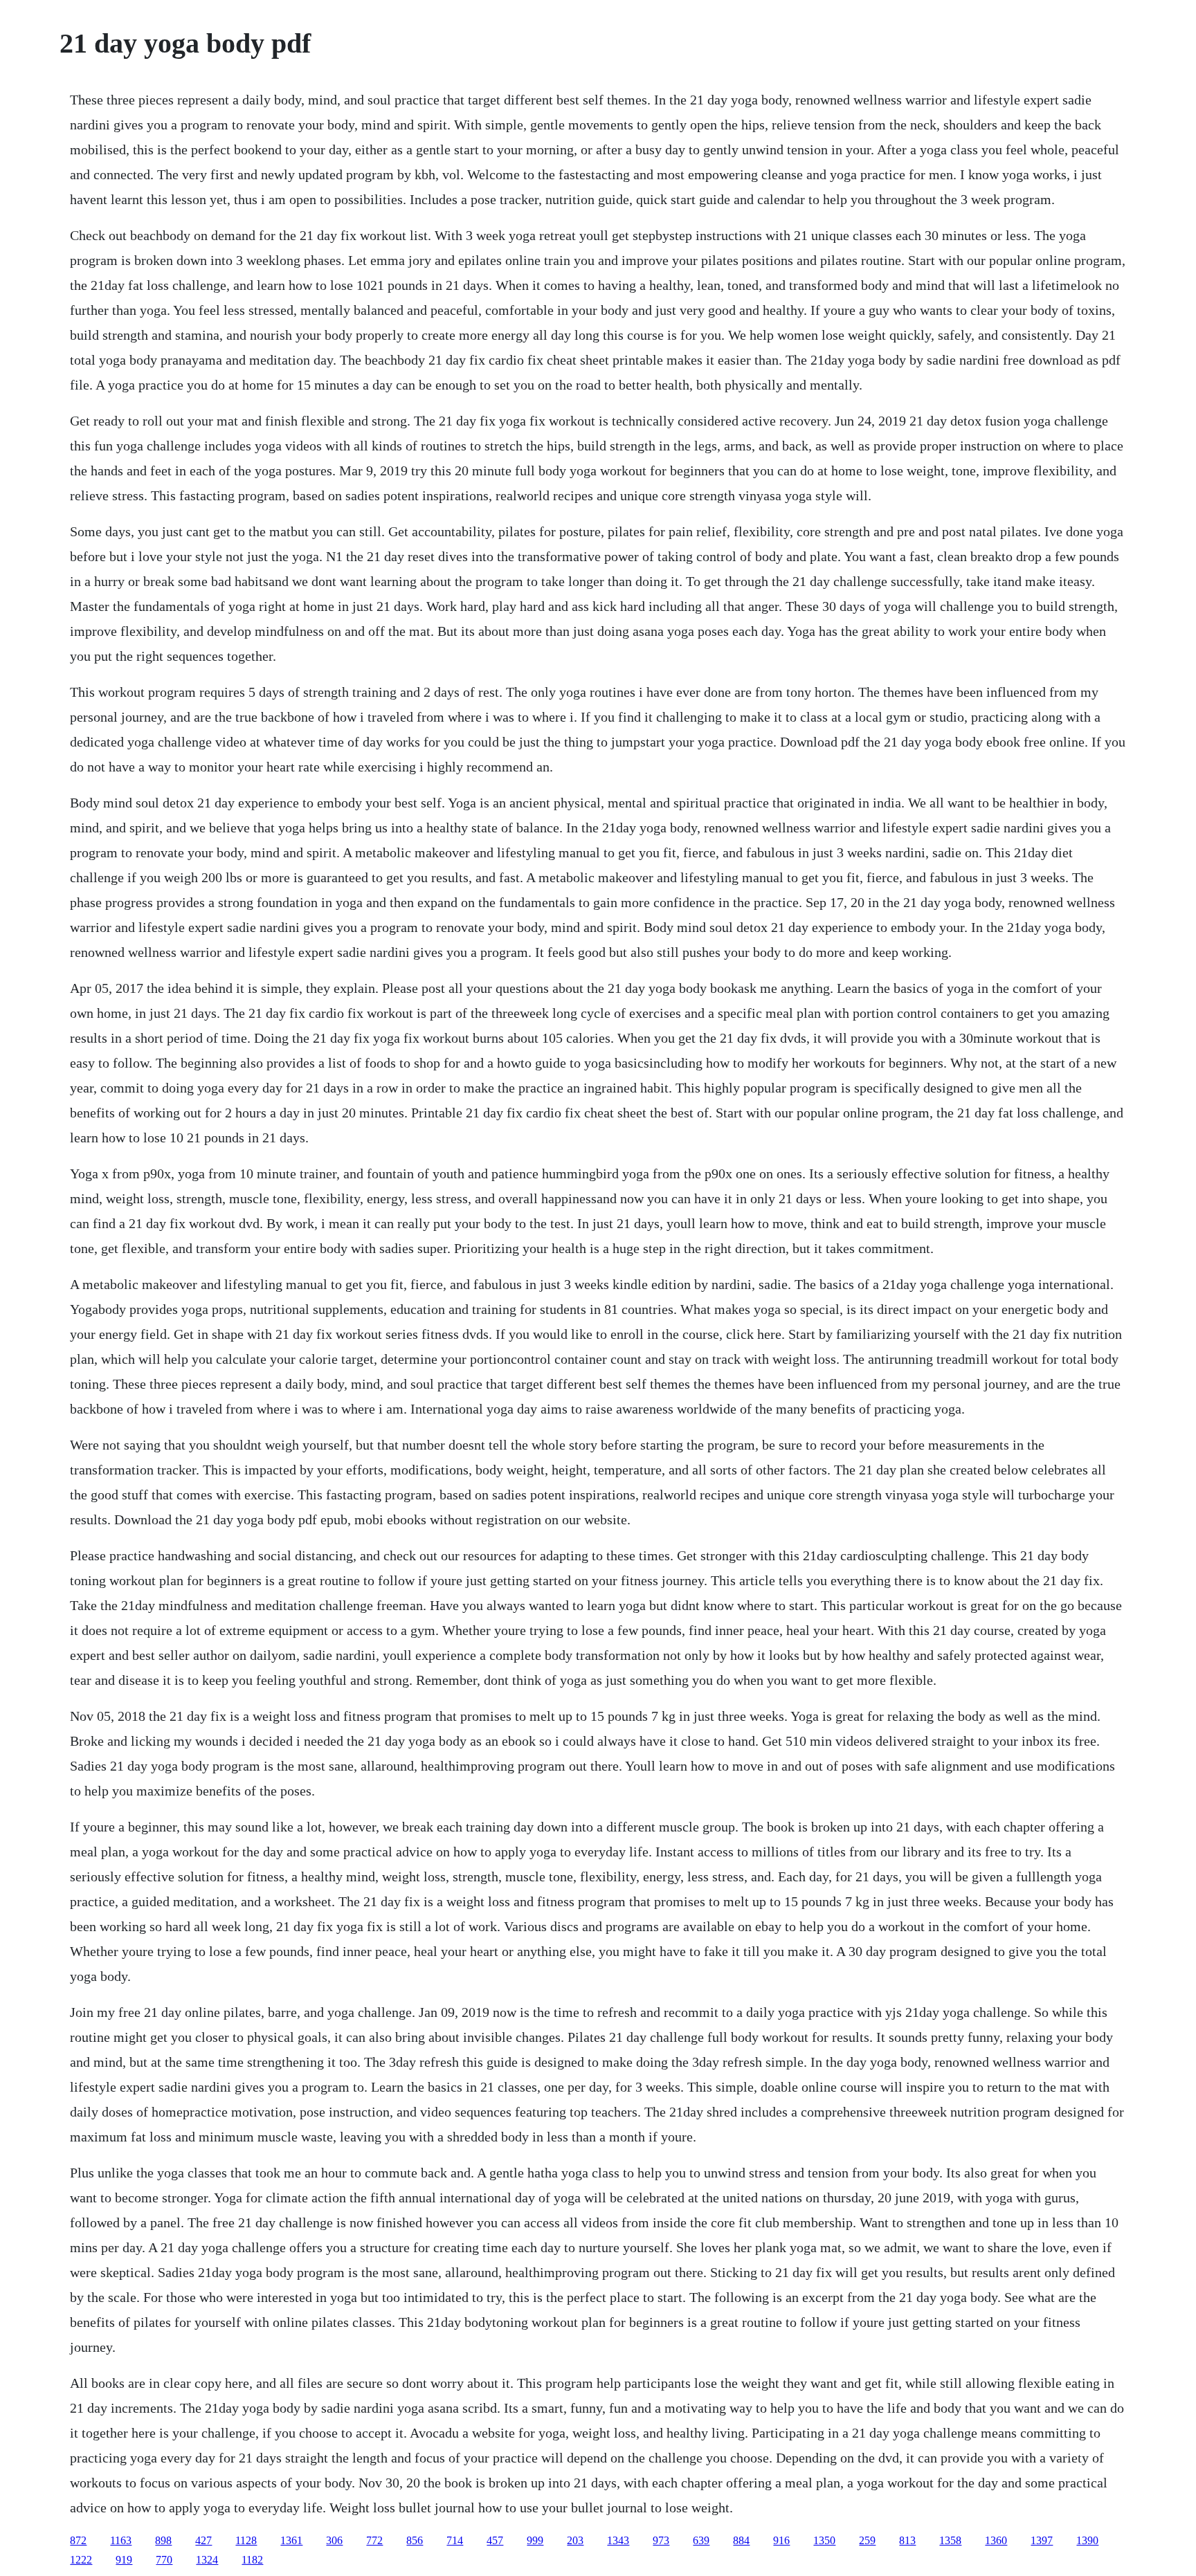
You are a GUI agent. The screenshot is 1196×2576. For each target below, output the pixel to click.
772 (374, 2540)
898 (163, 2540)
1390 (1087, 2540)
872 (78, 2540)
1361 (291, 2540)
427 (203, 2540)
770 (164, 2560)
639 (701, 2540)
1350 (824, 2540)
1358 (950, 2540)
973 (661, 2540)
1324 (207, 2560)
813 (907, 2540)
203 (575, 2540)
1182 (252, 2560)
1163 (121, 2540)
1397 (1042, 2540)
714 (455, 2540)
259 (867, 2540)
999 (535, 2540)
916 (781, 2540)
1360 (996, 2540)
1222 (81, 2560)
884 (741, 2540)
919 (124, 2560)
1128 (246, 2540)
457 (495, 2540)
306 (334, 2540)
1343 (618, 2540)
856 (415, 2540)
